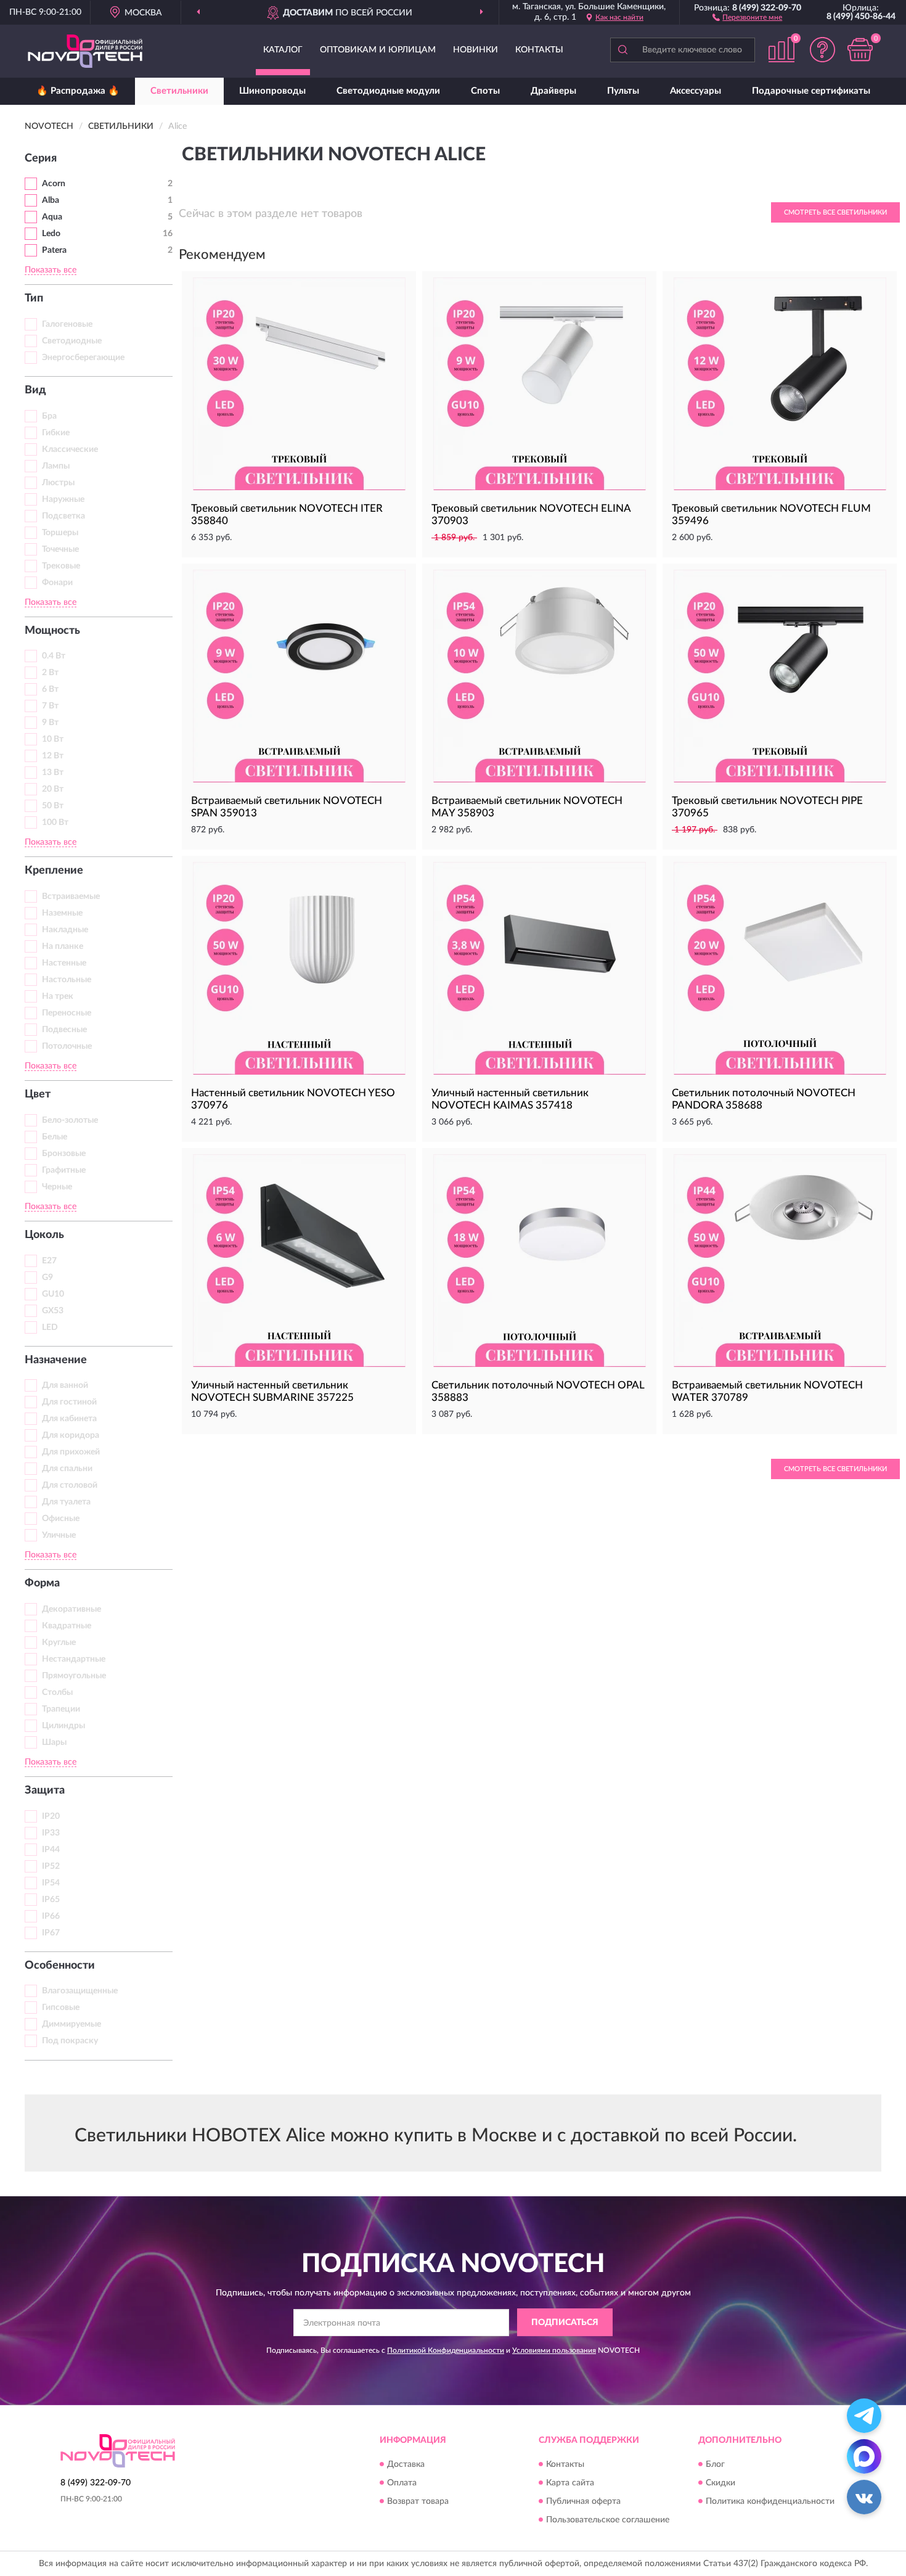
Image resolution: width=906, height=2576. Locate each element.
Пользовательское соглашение (608, 2520)
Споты (485, 91)
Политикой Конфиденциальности (446, 2350)
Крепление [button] (54, 871)
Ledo (51, 234)
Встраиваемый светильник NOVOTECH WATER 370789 (767, 1391)
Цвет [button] (38, 1094)
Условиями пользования (554, 2350)
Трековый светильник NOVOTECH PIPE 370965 (767, 807)
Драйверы (553, 91)
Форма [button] (42, 1583)
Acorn (54, 184)
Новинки (475, 50)
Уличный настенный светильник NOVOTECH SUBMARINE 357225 (272, 1391)
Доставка (406, 2464)
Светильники (179, 91)
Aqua (52, 217)
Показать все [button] (51, 270)
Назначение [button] (56, 1360)
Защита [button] (45, 1790)
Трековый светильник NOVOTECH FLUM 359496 (771, 515)
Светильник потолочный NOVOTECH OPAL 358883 (538, 1391)
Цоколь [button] (44, 1235)
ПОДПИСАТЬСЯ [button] (565, 2323)
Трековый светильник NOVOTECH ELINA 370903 (531, 515)
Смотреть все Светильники (835, 212)
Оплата (402, 2483)
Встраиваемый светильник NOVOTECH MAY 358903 (527, 807)
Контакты (539, 50)
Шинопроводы (272, 91)
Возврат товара (418, 2501)
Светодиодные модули (388, 91)
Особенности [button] (60, 1966)
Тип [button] (34, 298)
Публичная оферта (583, 2501)
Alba (51, 200)
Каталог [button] (283, 50)
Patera (54, 250)
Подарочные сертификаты (811, 91)
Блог (715, 2464)
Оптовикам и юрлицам (378, 50)
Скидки (720, 2483)
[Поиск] (622, 50)
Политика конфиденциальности (770, 2501)
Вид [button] (35, 390)
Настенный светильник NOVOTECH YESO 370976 (293, 1099)
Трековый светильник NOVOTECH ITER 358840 (287, 515)
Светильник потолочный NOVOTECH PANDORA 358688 (764, 1099)
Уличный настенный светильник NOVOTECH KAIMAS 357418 (510, 1099)
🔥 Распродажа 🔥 (78, 91)
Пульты (623, 91)
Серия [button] (41, 158)
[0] (860, 50)
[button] (747, 17)
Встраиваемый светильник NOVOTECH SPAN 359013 (287, 807)
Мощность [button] (52, 631)
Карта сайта (570, 2483)
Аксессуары (696, 91)
